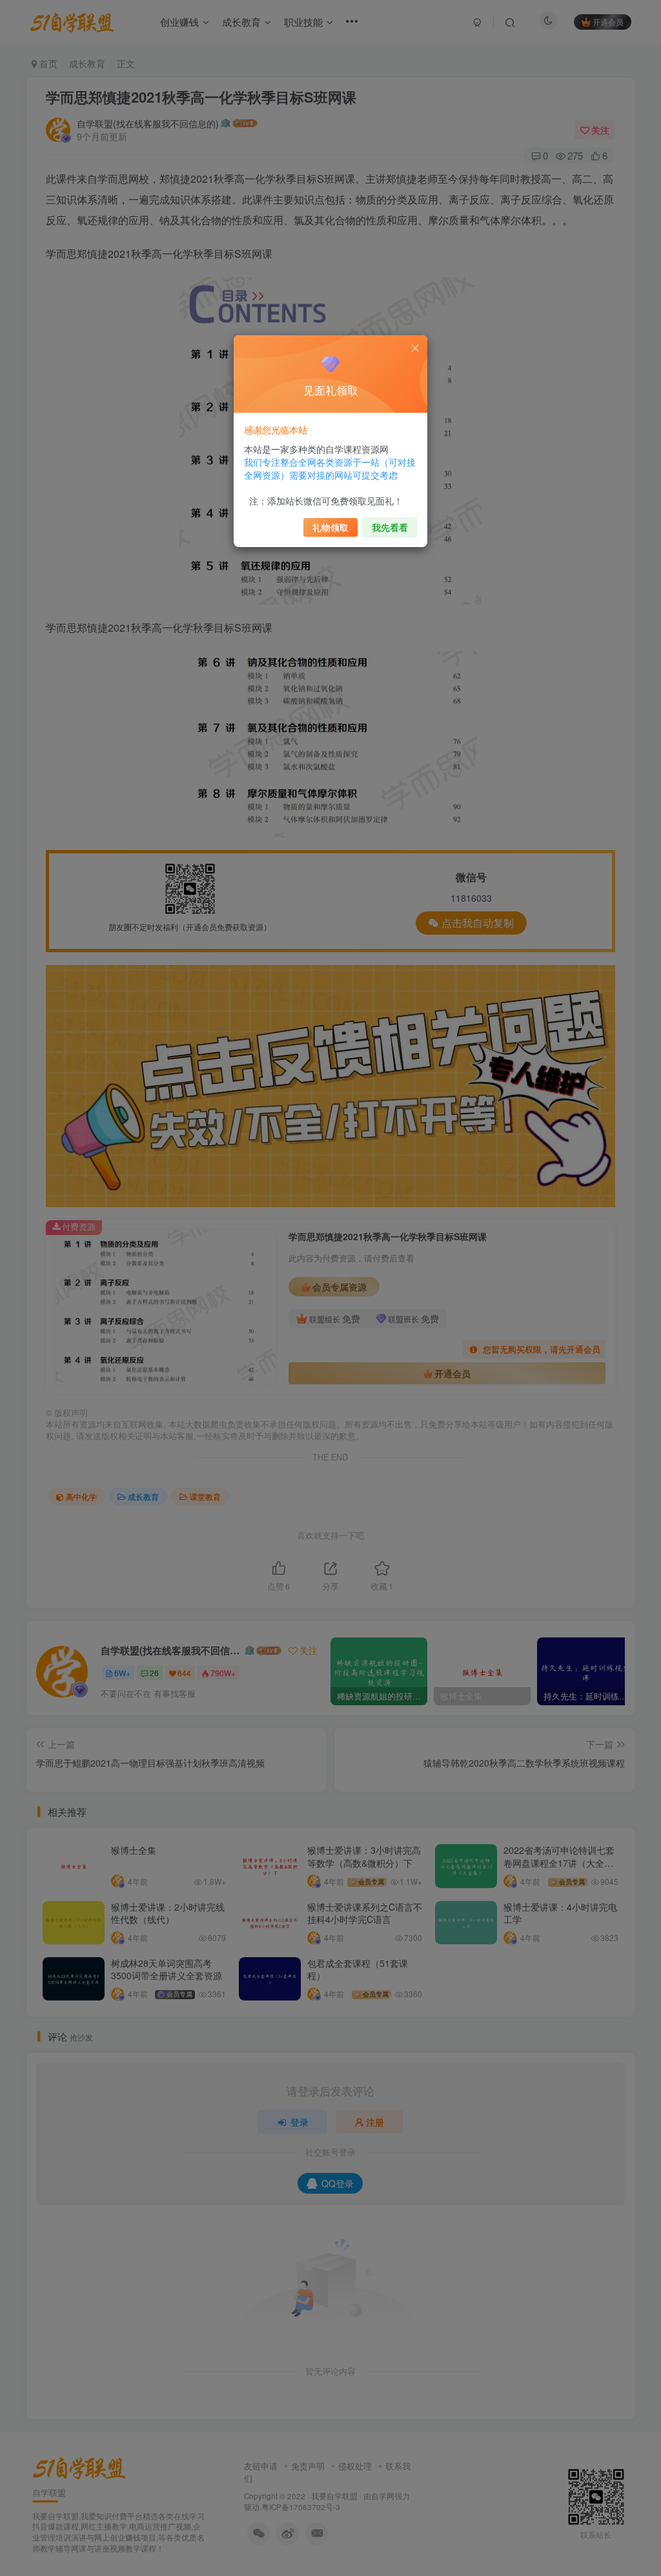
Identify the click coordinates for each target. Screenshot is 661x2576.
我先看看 (390, 527)
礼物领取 (330, 527)
